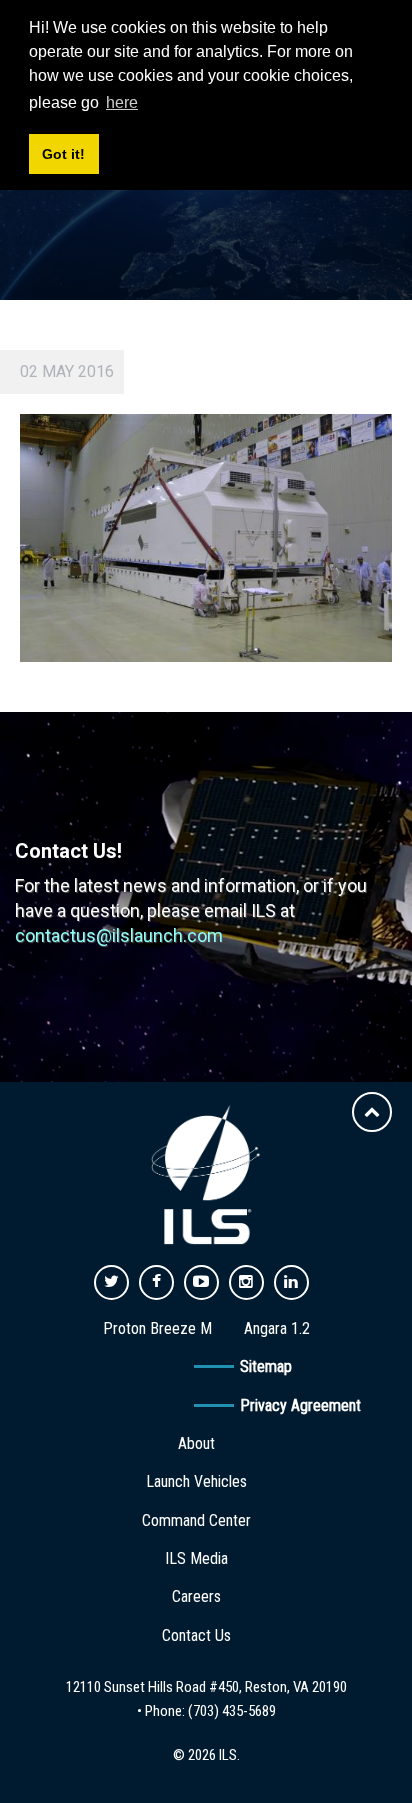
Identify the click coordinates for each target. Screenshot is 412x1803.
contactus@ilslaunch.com (119, 935)
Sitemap (266, 1366)
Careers (196, 1596)
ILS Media (196, 1558)
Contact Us (196, 1635)
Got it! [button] (63, 154)
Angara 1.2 (277, 1328)
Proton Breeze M (157, 1328)
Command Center (196, 1520)
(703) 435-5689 (232, 1711)
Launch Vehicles (196, 1481)
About (196, 1443)
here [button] (122, 102)
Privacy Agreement (300, 1405)
